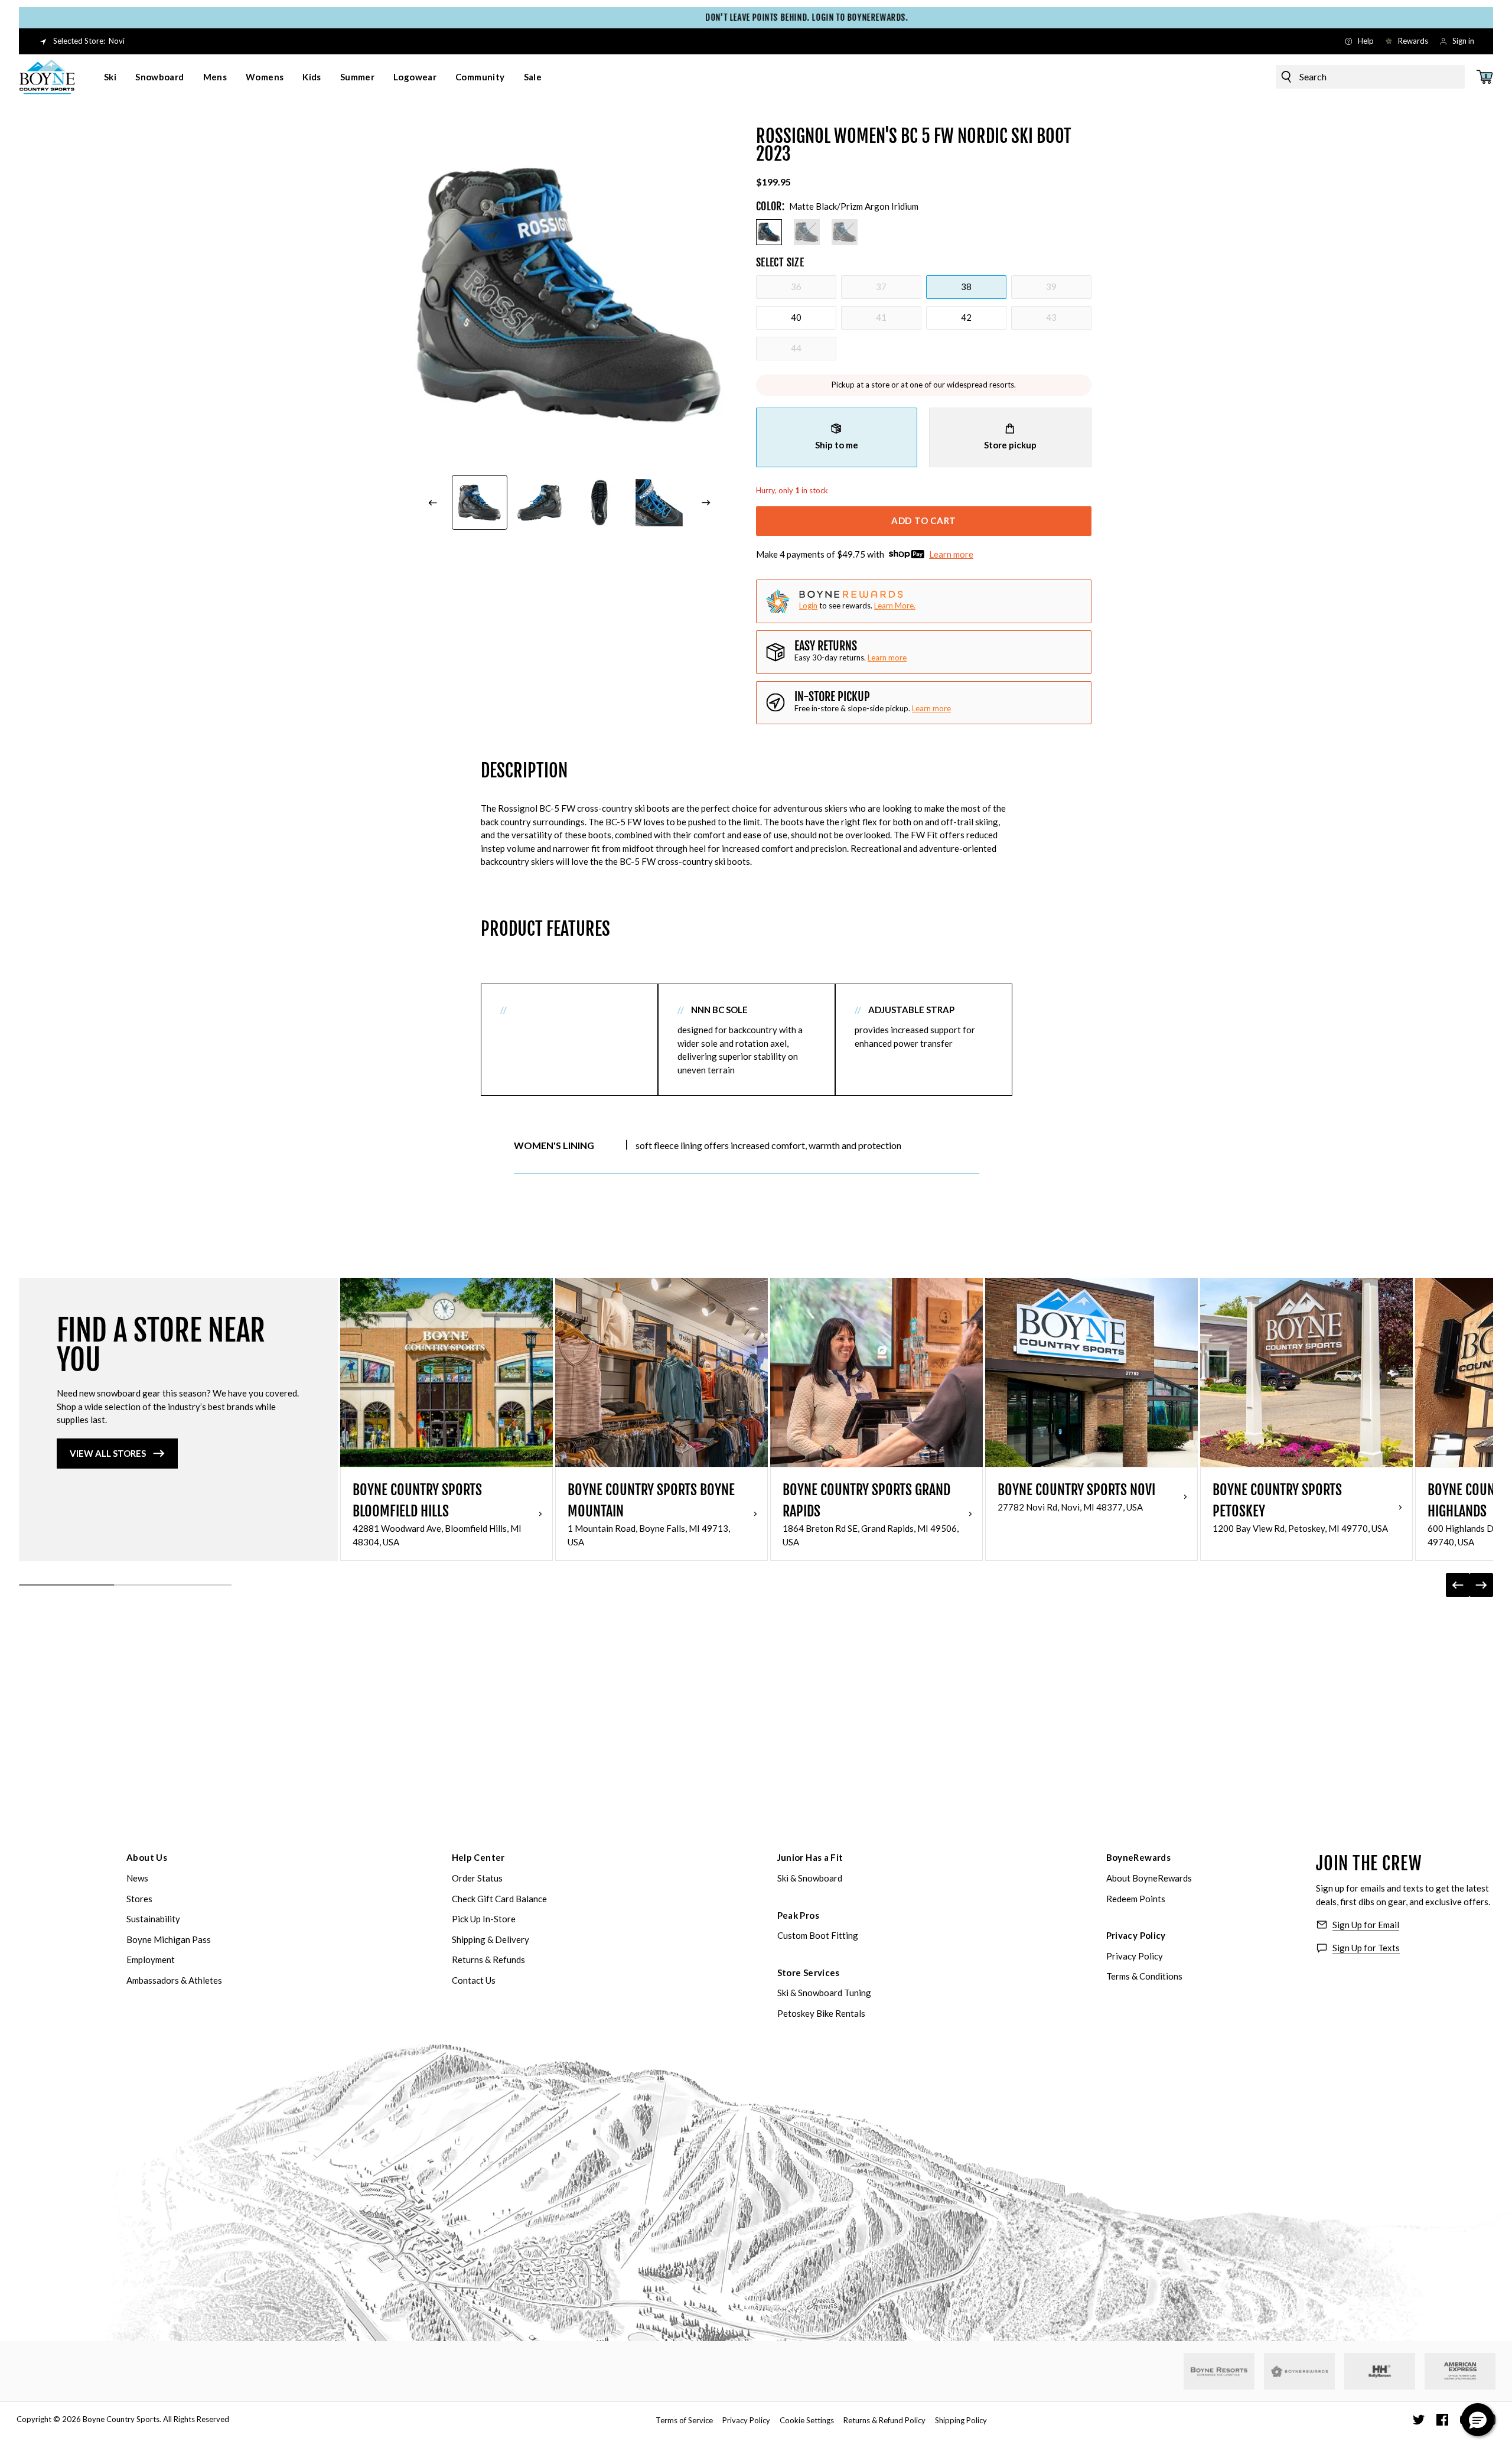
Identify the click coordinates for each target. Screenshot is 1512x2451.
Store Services (809, 1972)
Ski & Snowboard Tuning (824, 1993)
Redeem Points (1136, 1899)
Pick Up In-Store (484, 1919)
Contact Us (474, 1980)
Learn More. (895, 606)
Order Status (477, 1878)
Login (808, 606)
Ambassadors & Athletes (174, 1980)
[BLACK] (845, 232)
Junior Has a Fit (810, 1857)
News (137, 1878)
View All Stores (108, 1453)
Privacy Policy (1136, 1935)
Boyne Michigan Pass (169, 1939)
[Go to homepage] (47, 77)
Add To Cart (924, 520)
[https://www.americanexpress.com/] (1460, 2371)
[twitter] (1419, 2420)
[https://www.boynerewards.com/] (1299, 2371)
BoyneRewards (1139, 1857)
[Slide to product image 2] (540, 503)
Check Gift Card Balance (499, 1899)
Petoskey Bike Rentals (821, 2013)
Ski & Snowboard (810, 1878)
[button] (1478, 2420)
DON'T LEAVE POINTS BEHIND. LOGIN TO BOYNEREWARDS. (756, 17)
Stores (139, 1899)
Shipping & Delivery (491, 1939)
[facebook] (1442, 2420)
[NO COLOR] (807, 232)
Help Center (478, 1857)
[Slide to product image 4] (660, 503)
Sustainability (153, 1919)
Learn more (951, 554)
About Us (147, 1857)
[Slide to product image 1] (480, 503)
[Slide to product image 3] (599, 503)
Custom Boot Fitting (818, 1935)
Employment (151, 1960)
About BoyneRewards (1149, 1878)
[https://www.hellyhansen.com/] (1380, 2371)
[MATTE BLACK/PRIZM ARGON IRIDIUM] (769, 232)
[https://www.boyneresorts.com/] (1219, 2372)
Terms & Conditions (1144, 1976)
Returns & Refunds (488, 1960)
